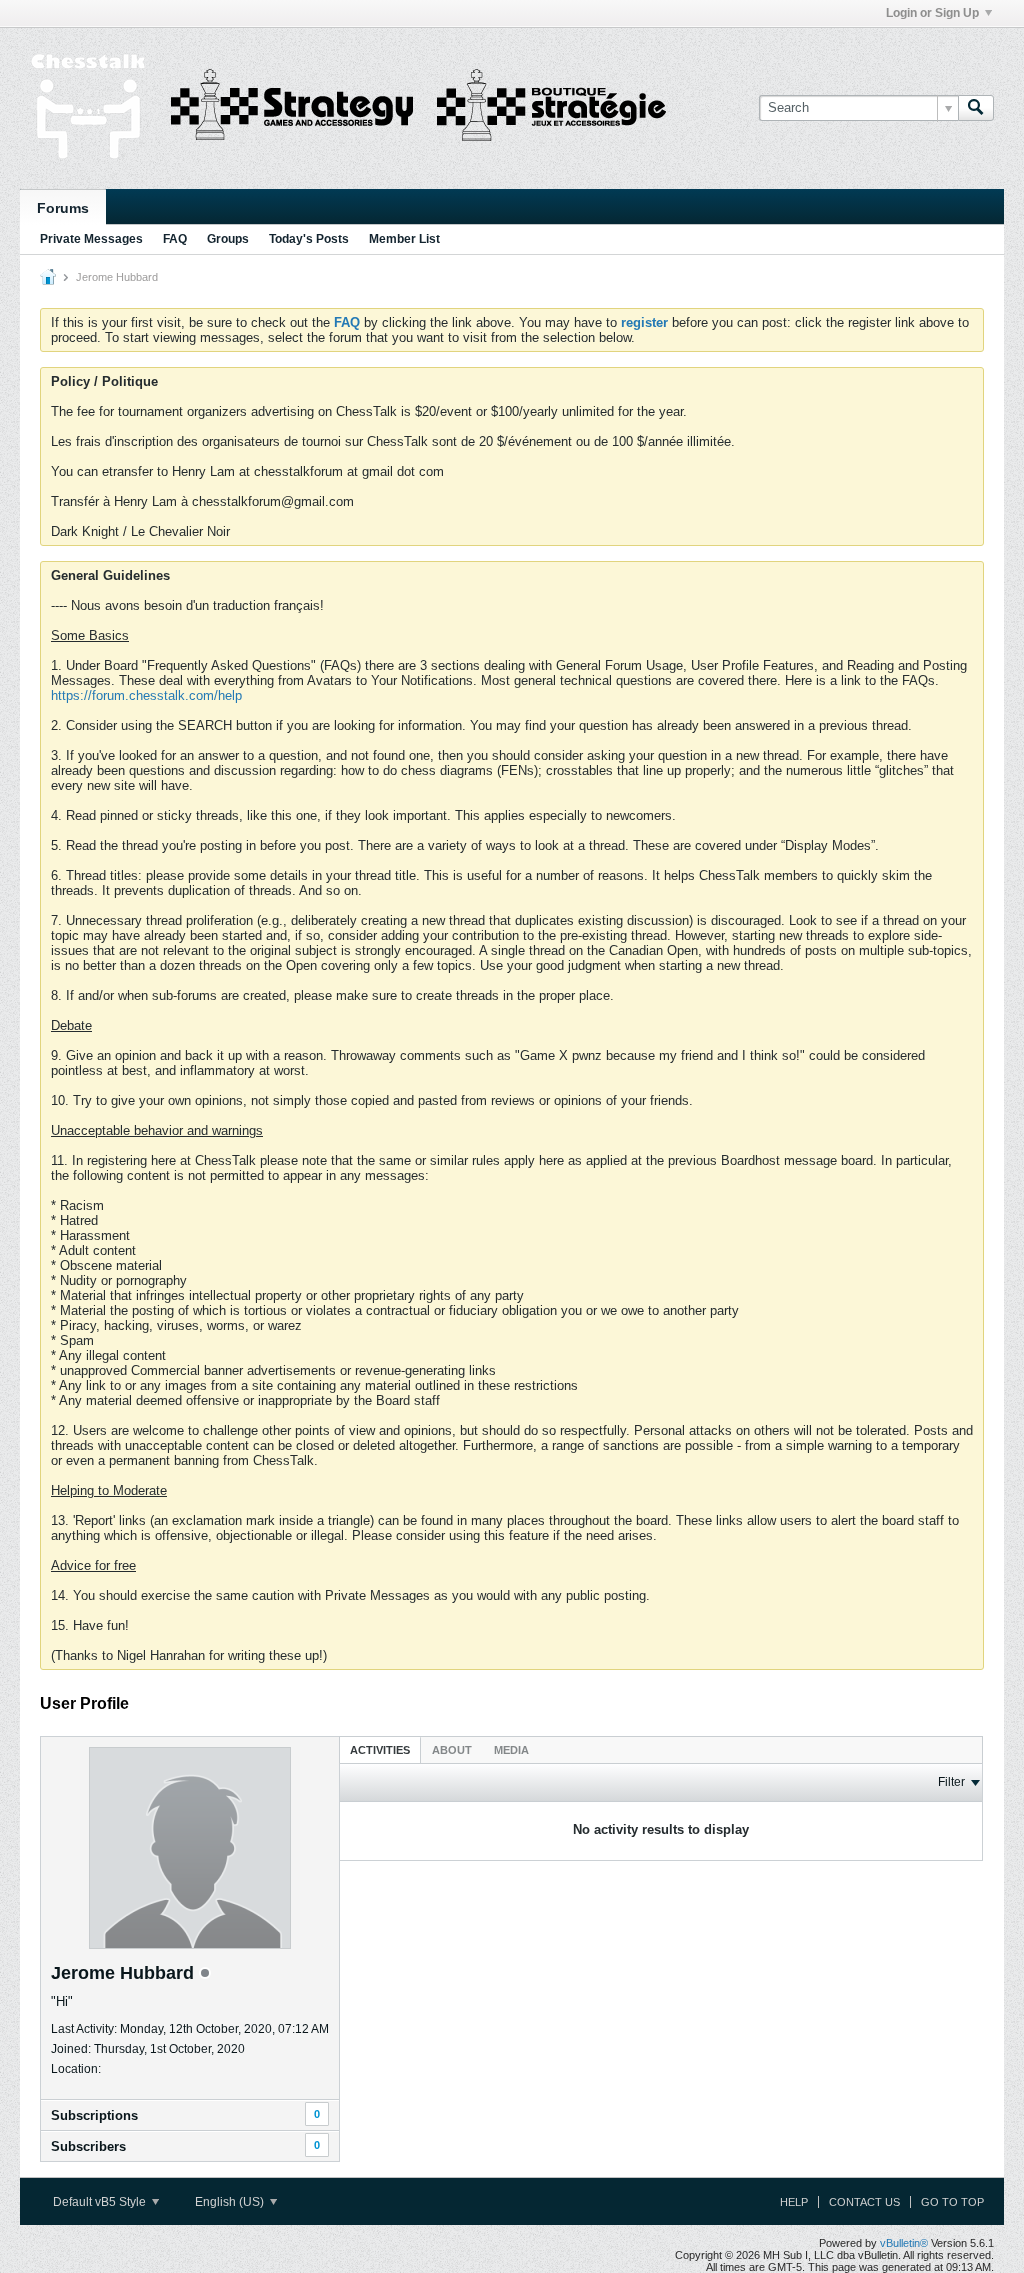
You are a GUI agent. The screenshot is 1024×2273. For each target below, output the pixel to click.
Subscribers (88, 2146)
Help (794, 2202)
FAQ (175, 239)
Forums (63, 208)
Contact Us (864, 2202)
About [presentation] (452, 1750)
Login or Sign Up (932, 13)
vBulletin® (904, 2243)
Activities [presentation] (380, 1750)
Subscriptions (94, 2115)
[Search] (976, 108)
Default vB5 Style (101, 2202)
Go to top (952, 2202)
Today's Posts (309, 239)
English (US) (231, 2202)
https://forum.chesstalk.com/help (146, 695)
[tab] (380, 1749)
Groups (228, 239)
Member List (404, 239)
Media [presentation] (511, 1750)
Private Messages (91, 239)
